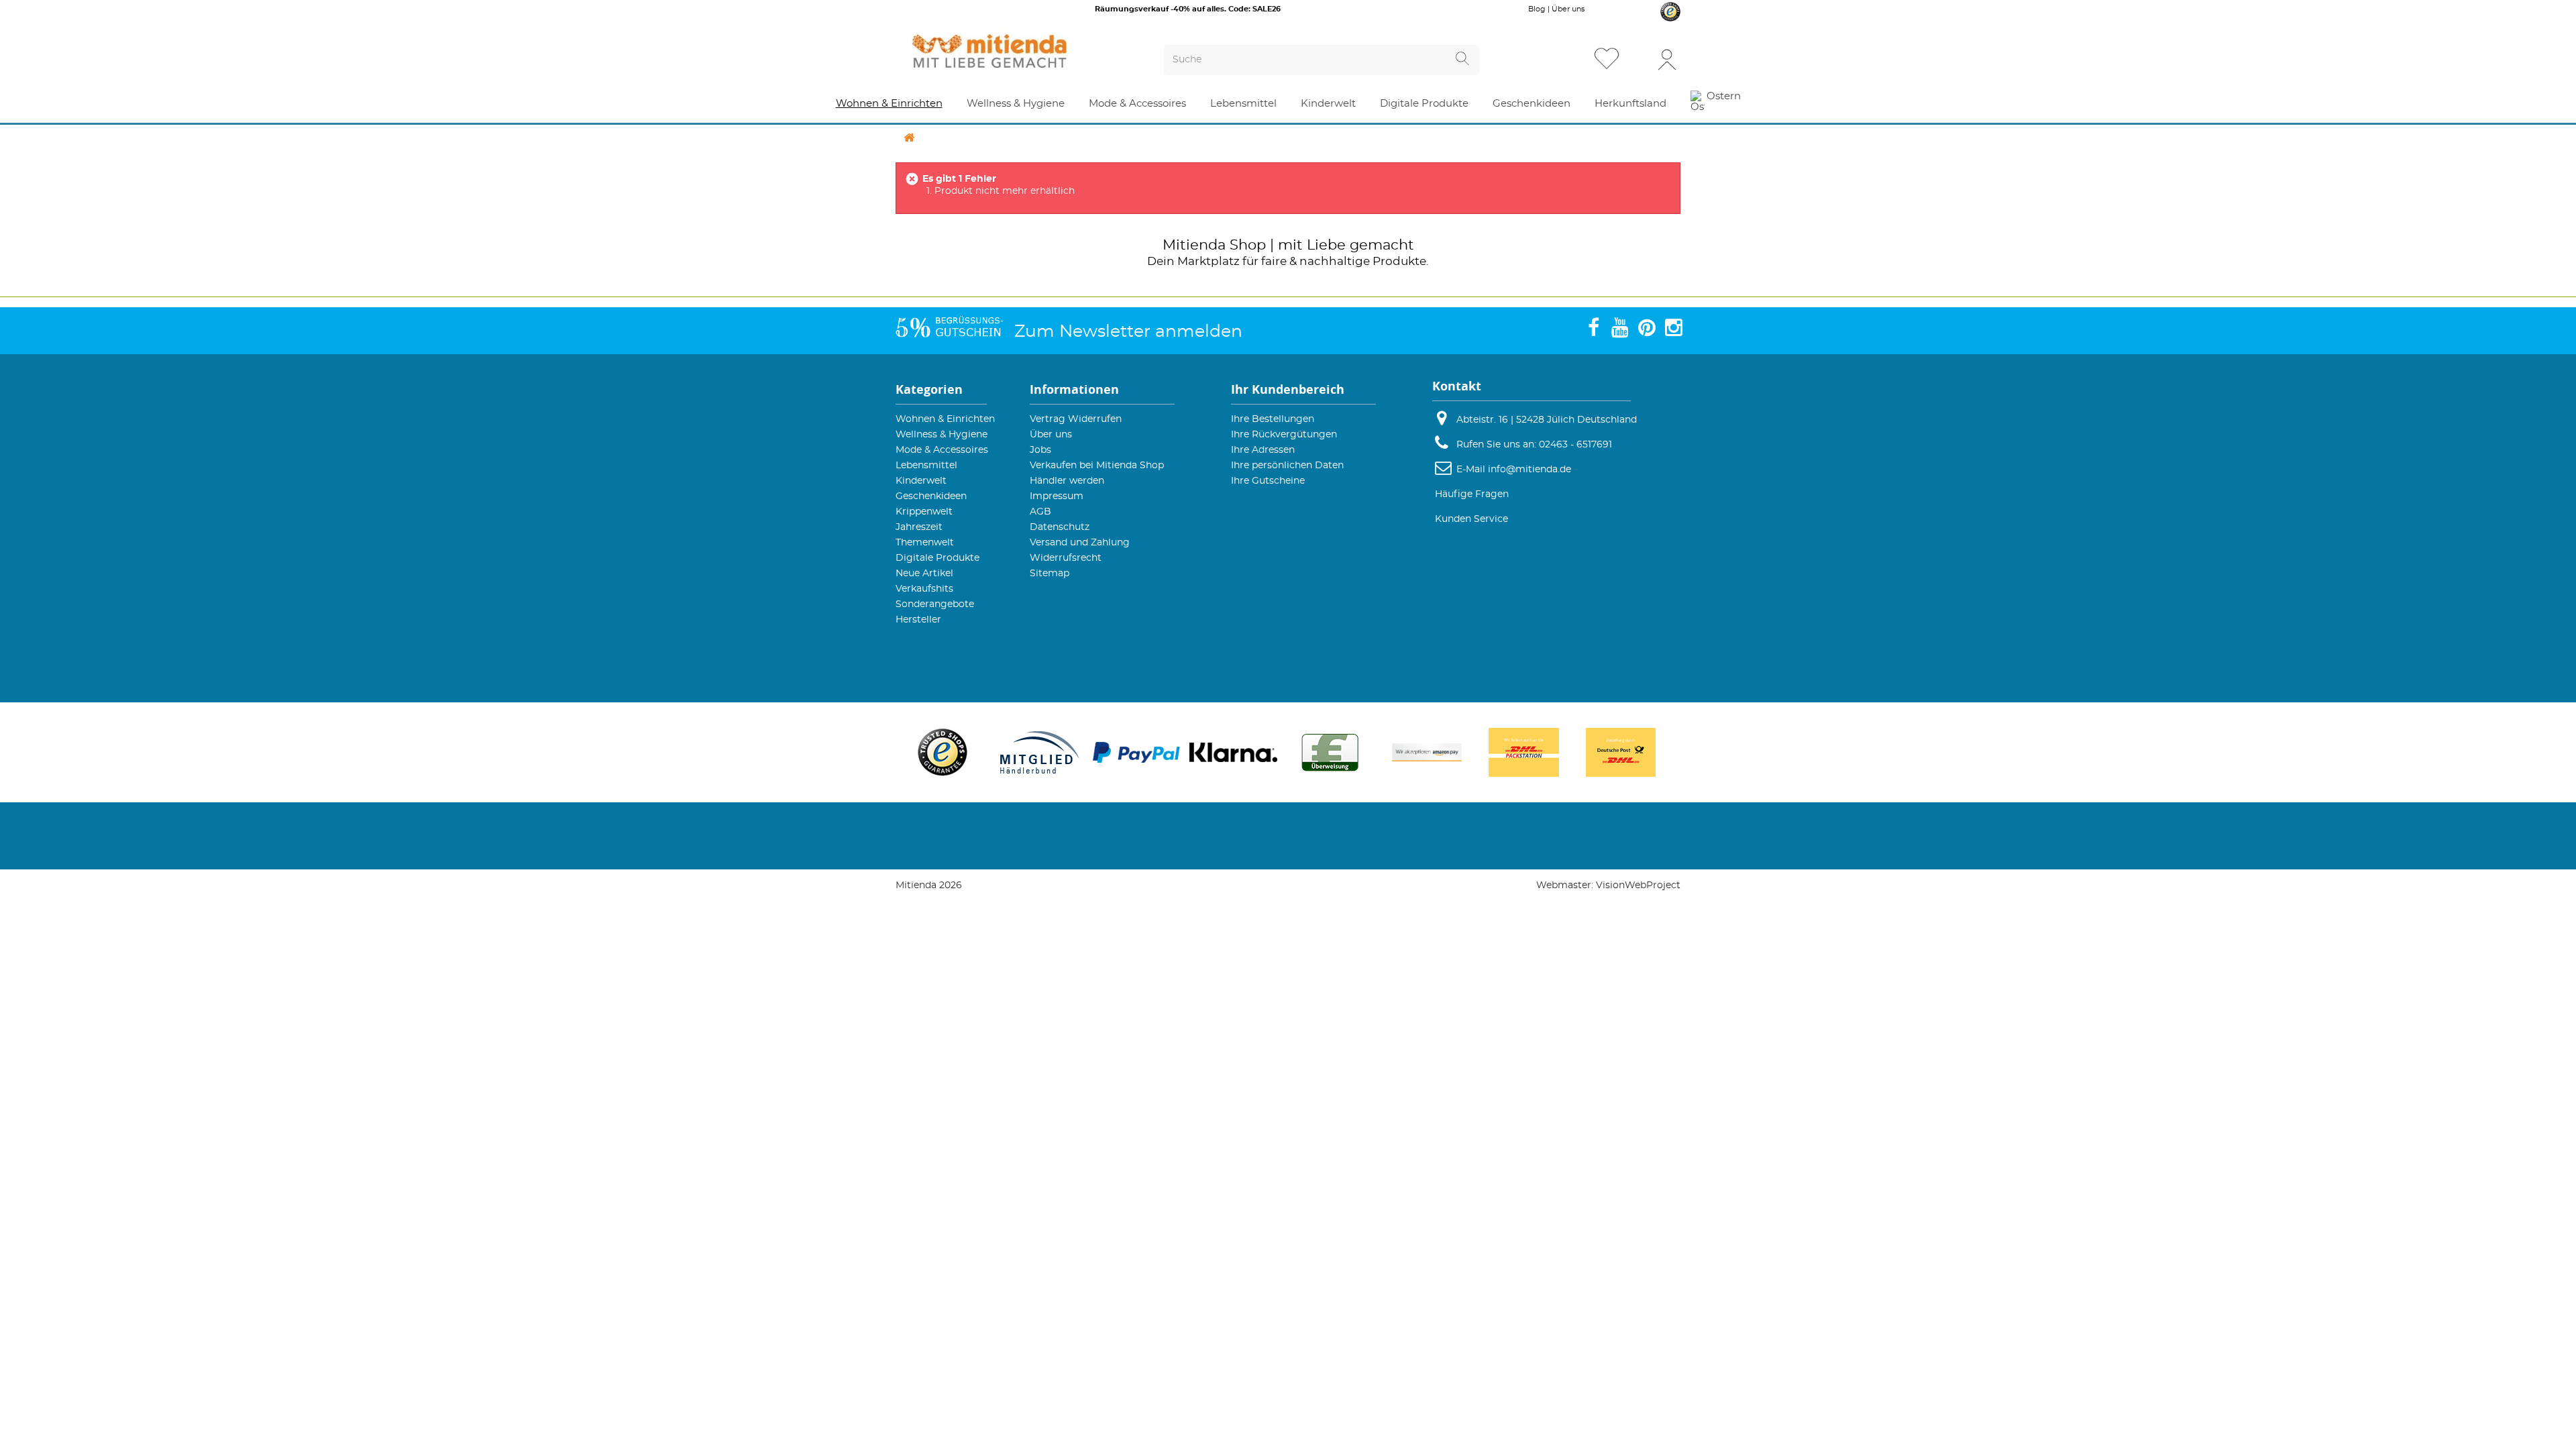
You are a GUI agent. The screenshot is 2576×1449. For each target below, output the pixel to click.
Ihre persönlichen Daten (1287, 466)
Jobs (1040, 450)
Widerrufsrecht (1066, 558)
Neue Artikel (924, 574)
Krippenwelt (924, 512)
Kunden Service (1471, 519)
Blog (1537, 9)
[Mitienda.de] (1014, 51)
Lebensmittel (926, 466)
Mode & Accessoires (942, 450)
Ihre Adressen (1263, 450)
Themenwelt (925, 543)
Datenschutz (1060, 527)
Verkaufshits (924, 589)
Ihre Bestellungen (1273, 419)
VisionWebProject (1638, 885)
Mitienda (1194, 245)
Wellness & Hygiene (942, 435)
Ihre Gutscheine (1268, 481)
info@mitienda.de (1529, 470)
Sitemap (1050, 574)
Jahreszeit (919, 527)
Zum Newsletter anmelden (1128, 332)
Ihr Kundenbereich (1288, 389)
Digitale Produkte (937, 558)
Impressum (1057, 496)
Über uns (1568, 9)
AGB (1040, 512)
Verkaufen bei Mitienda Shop (1097, 466)
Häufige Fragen (1472, 494)
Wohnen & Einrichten (945, 419)
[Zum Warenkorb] (1640, 60)
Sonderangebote (935, 604)
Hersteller (918, 620)
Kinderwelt (921, 481)
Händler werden (1067, 481)
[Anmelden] (1667, 59)
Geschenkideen (931, 496)
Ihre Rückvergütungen (1284, 435)
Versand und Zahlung (1080, 543)
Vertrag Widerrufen (1076, 419)
